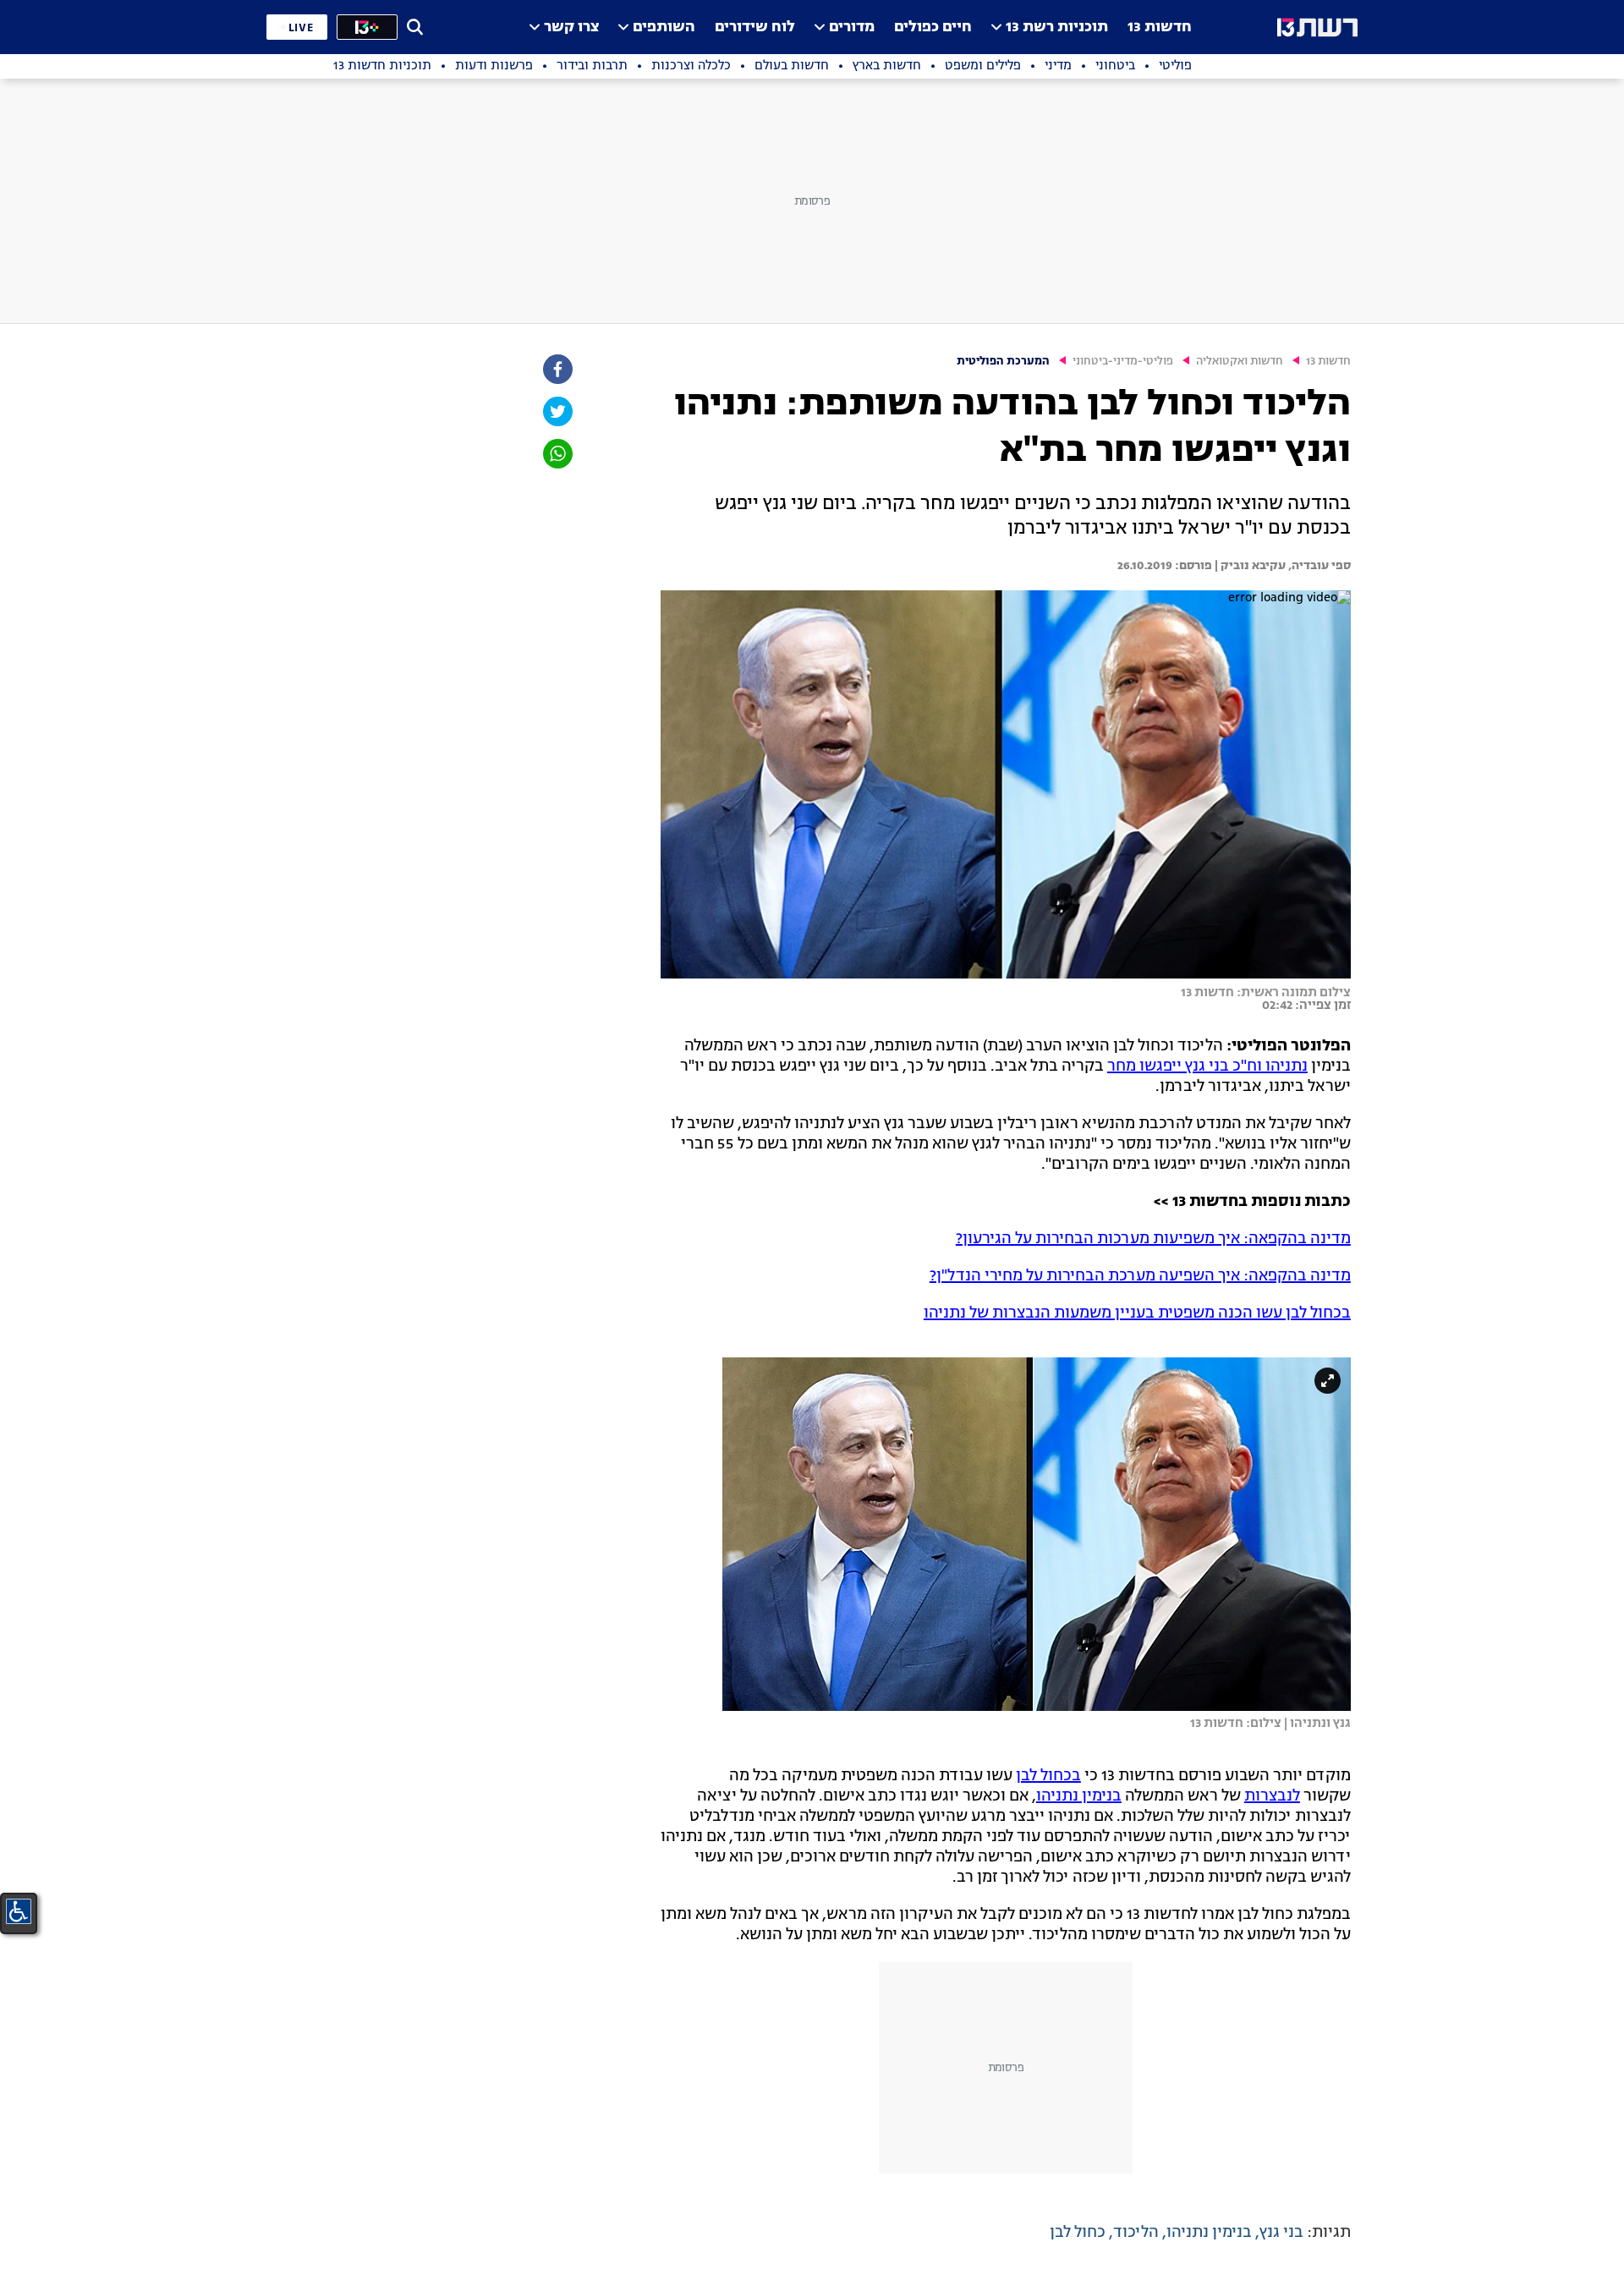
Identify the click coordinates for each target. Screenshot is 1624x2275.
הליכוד (1136, 2233)
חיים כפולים (933, 27)
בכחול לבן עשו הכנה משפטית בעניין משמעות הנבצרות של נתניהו (1137, 1313)
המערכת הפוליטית (1003, 362)
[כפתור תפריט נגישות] (19, 1911)
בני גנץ (1281, 2233)
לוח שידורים (755, 27)
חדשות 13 (1160, 27)
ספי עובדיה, (1318, 566)
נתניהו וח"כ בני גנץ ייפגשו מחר (1207, 1066)
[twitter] (557, 411)
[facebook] (557, 369)
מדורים (852, 27)
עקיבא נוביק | (1249, 566)
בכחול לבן (1048, 1776)
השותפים (664, 27)
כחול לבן (1078, 2233)
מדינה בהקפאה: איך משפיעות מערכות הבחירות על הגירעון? (1153, 1239)
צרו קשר (571, 27)
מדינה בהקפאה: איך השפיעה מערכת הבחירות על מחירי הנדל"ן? (1140, 1276)
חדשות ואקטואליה (1240, 362)
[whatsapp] (557, 454)
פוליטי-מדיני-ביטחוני (1123, 362)
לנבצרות (1272, 1796)
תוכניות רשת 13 (1057, 27)
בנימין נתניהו (1079, 1796)
